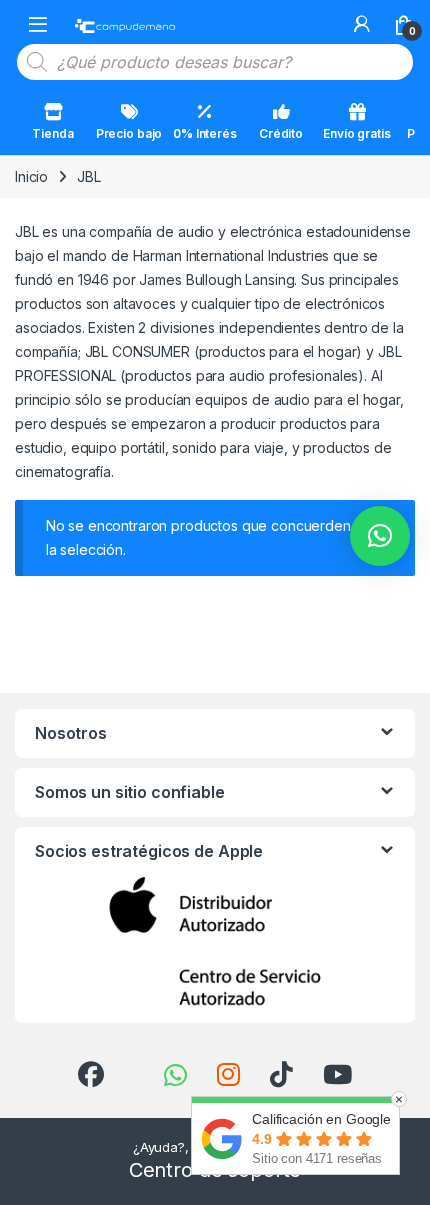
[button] (380, 536)
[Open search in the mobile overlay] (215, 62)
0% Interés (205, 133)
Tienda (52, 133)
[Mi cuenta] (362, 24)
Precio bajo (129, 133)
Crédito (281, 133)
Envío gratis (356, 133)
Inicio (31, 176)
